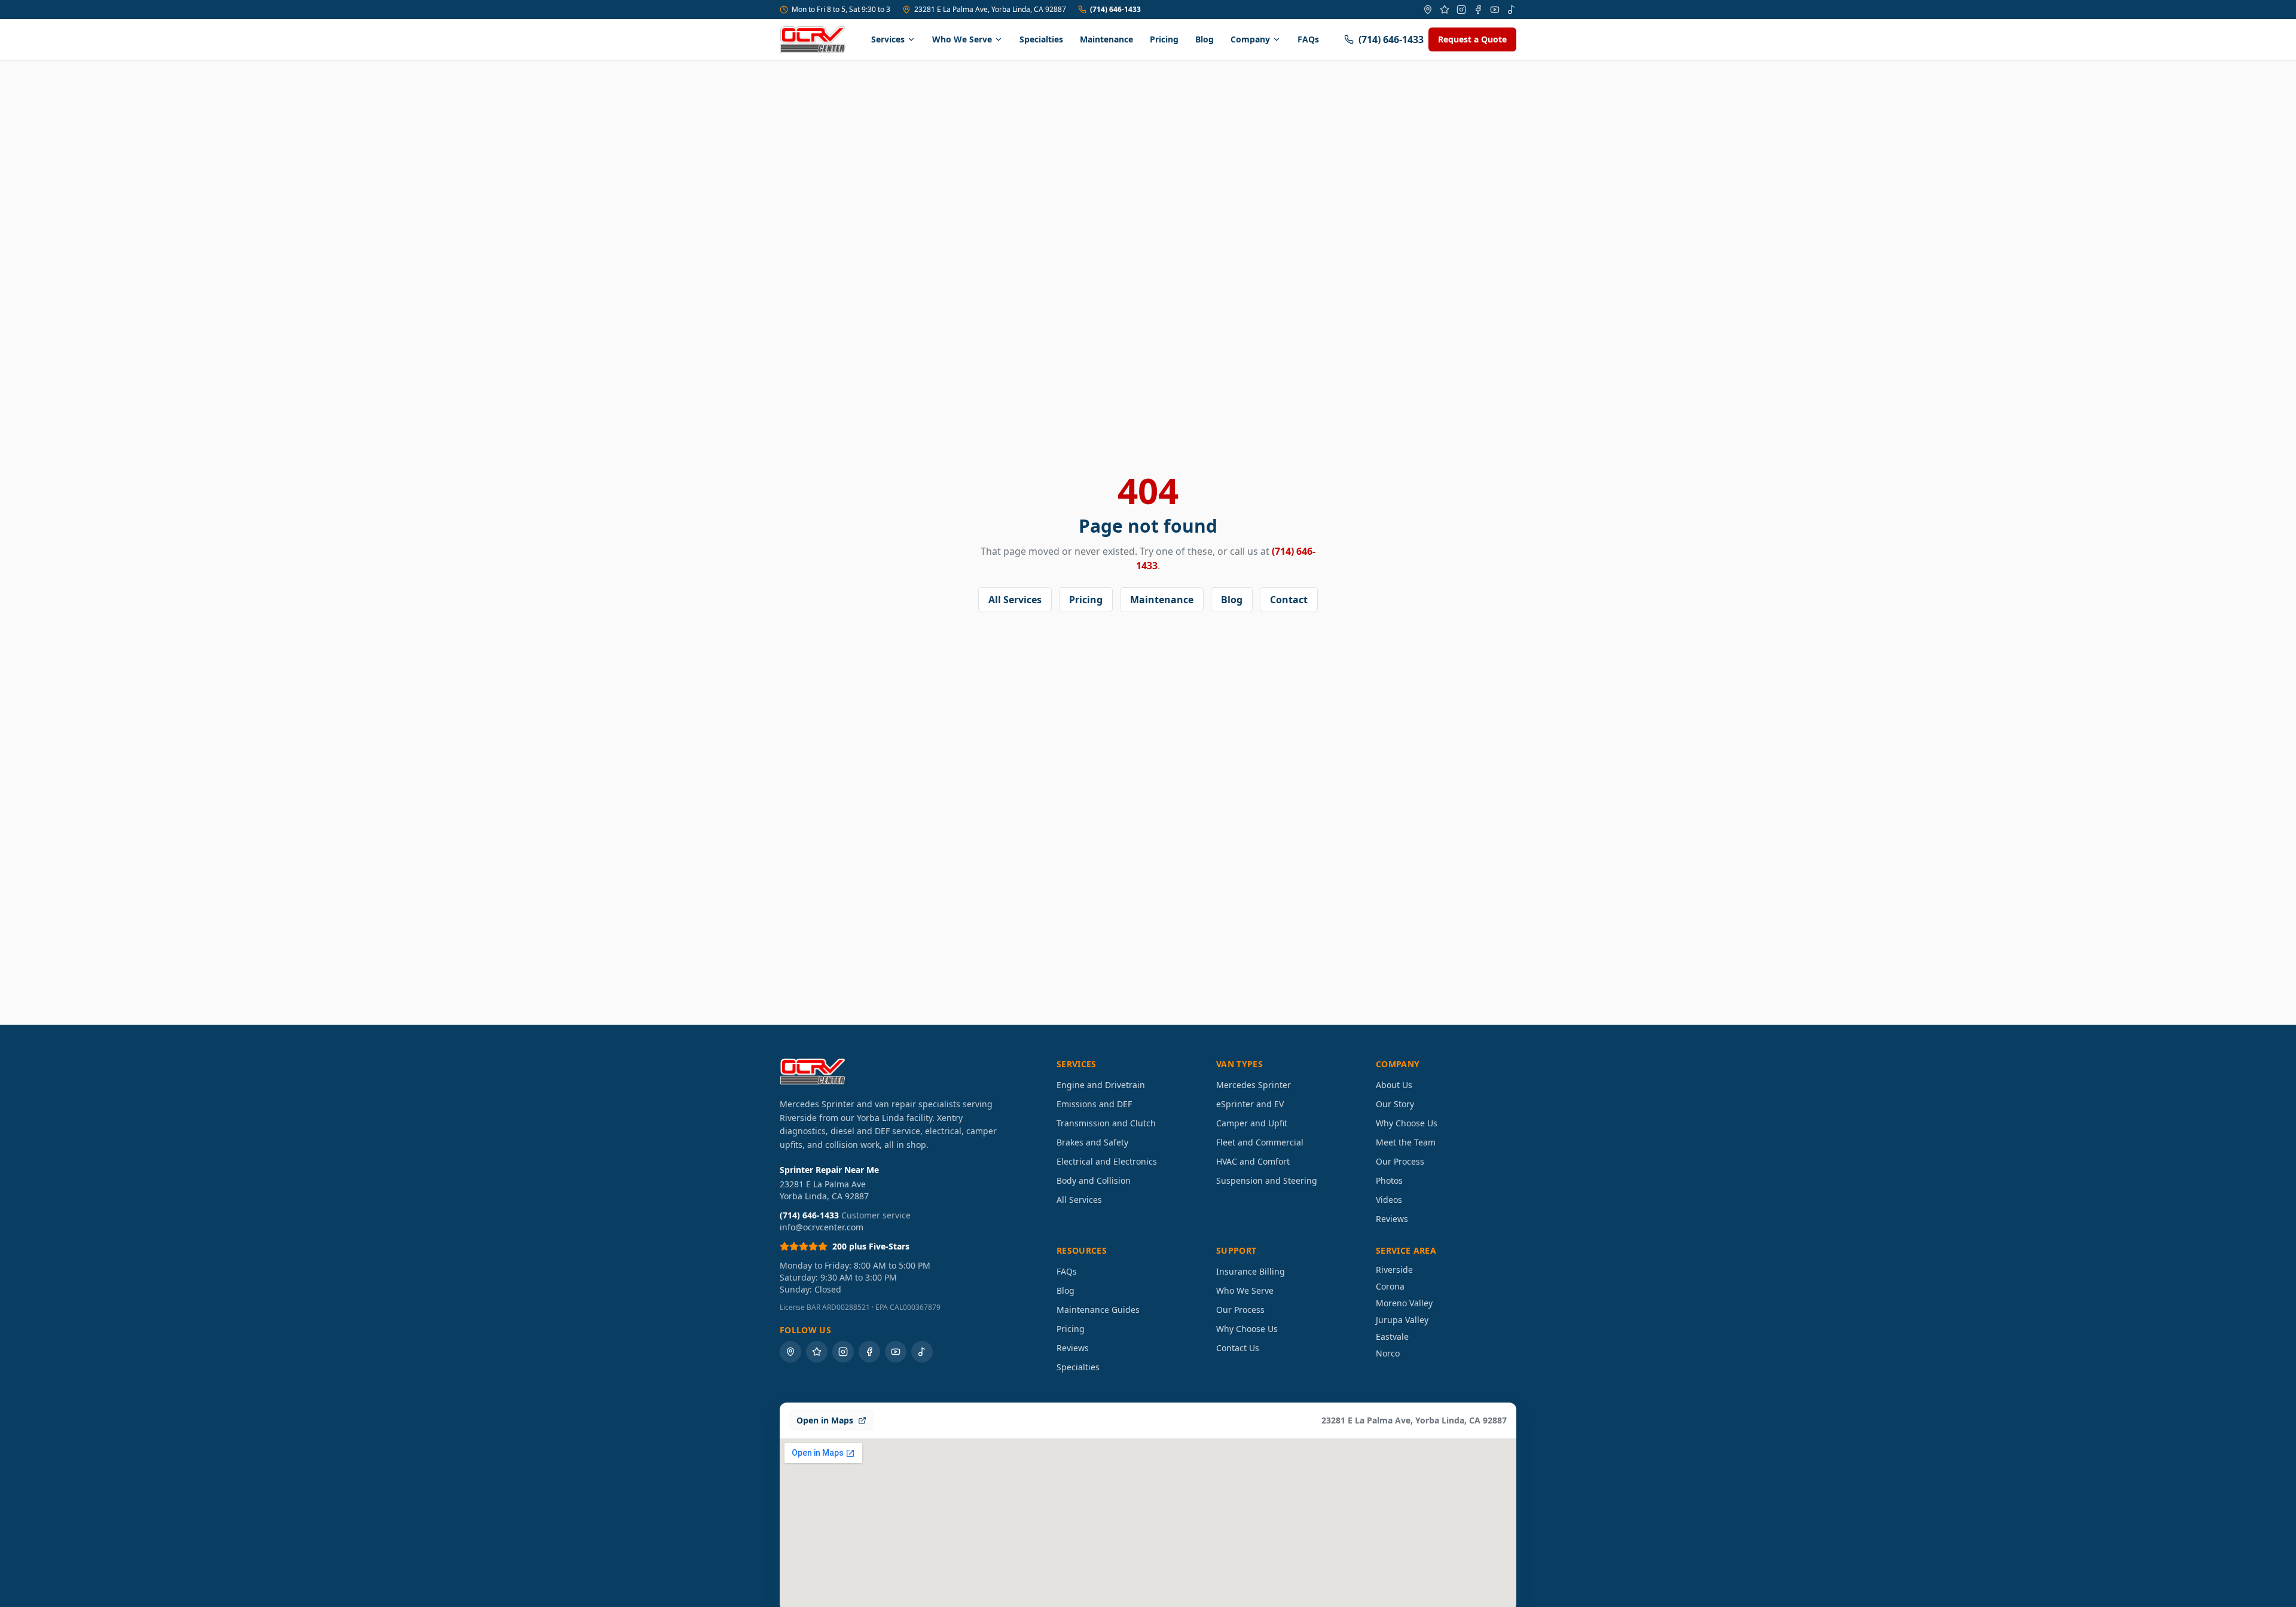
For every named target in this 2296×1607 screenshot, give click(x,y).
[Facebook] (1478, 10)
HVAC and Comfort (1253, 1161)
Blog (1205, 39)
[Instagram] (1461, 10)
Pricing (1164, 39)
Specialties (1041, 39)
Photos (1389, 1180)
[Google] (1428, 10)
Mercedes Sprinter (1254, 1085)
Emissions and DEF (1094, 1104)
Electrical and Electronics (1107, 1161)
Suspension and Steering (1267, 1180)
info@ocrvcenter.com (822, 1227)
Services (888, 39)
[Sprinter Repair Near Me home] (813, 39)
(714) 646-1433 (1115, 10)
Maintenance (1106, 39)
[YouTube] (1495, 10)
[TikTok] (1512, 10)
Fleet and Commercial (1260, 1142)
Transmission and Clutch (1106, 1123)
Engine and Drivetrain (1101, 1085)
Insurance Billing (1251, 1271)
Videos (1389, 1200)
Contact (1289, 600)
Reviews (1392, 1219)
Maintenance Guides (1098, 1310)
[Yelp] (1445, 10)
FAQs (1308, 39)
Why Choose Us (1407, 1123)
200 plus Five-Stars (871, 1246)
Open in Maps (825, 1420)
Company (1250, 39)
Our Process (1400, 1161)
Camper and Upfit (1252, 1123)
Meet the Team (1406, 1142)
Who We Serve (962, 39)
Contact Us (1238, 1348)
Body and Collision (1094, 1180)
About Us (1394, 1085)
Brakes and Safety (1092, 1142)
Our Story (1395, 1104)
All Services (1015, 600)
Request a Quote (1472, 39)
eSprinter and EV (1250, 1104)
